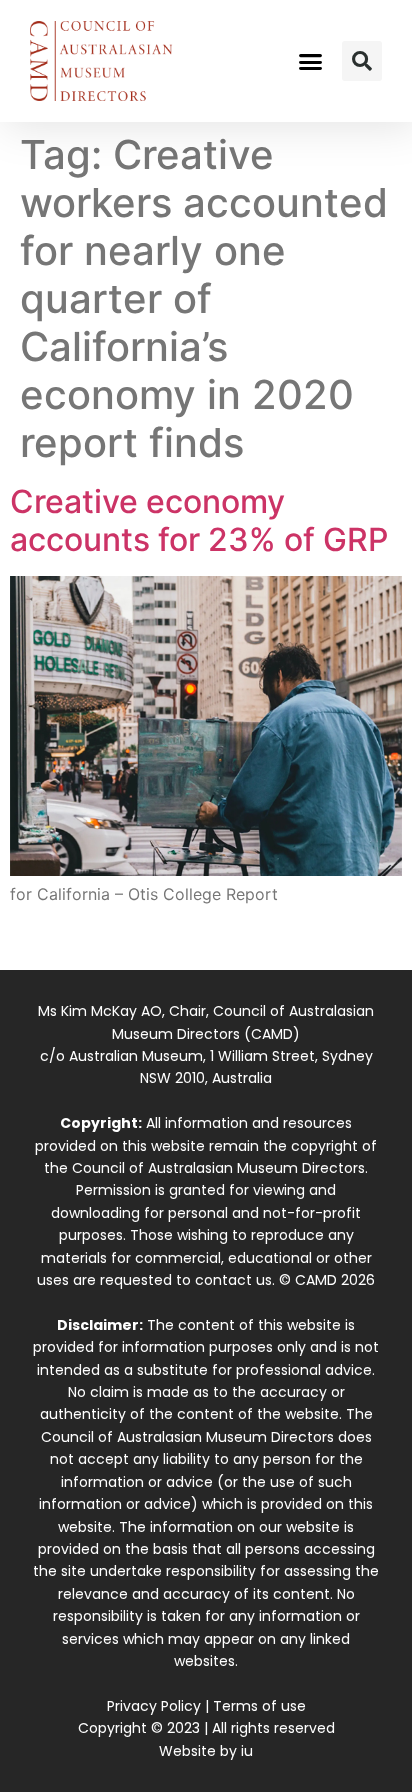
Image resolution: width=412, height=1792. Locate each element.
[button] (311, 61)
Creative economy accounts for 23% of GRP (199, 520)
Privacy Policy (154, 1706)
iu (247, 1751)
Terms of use (259, 1706)
